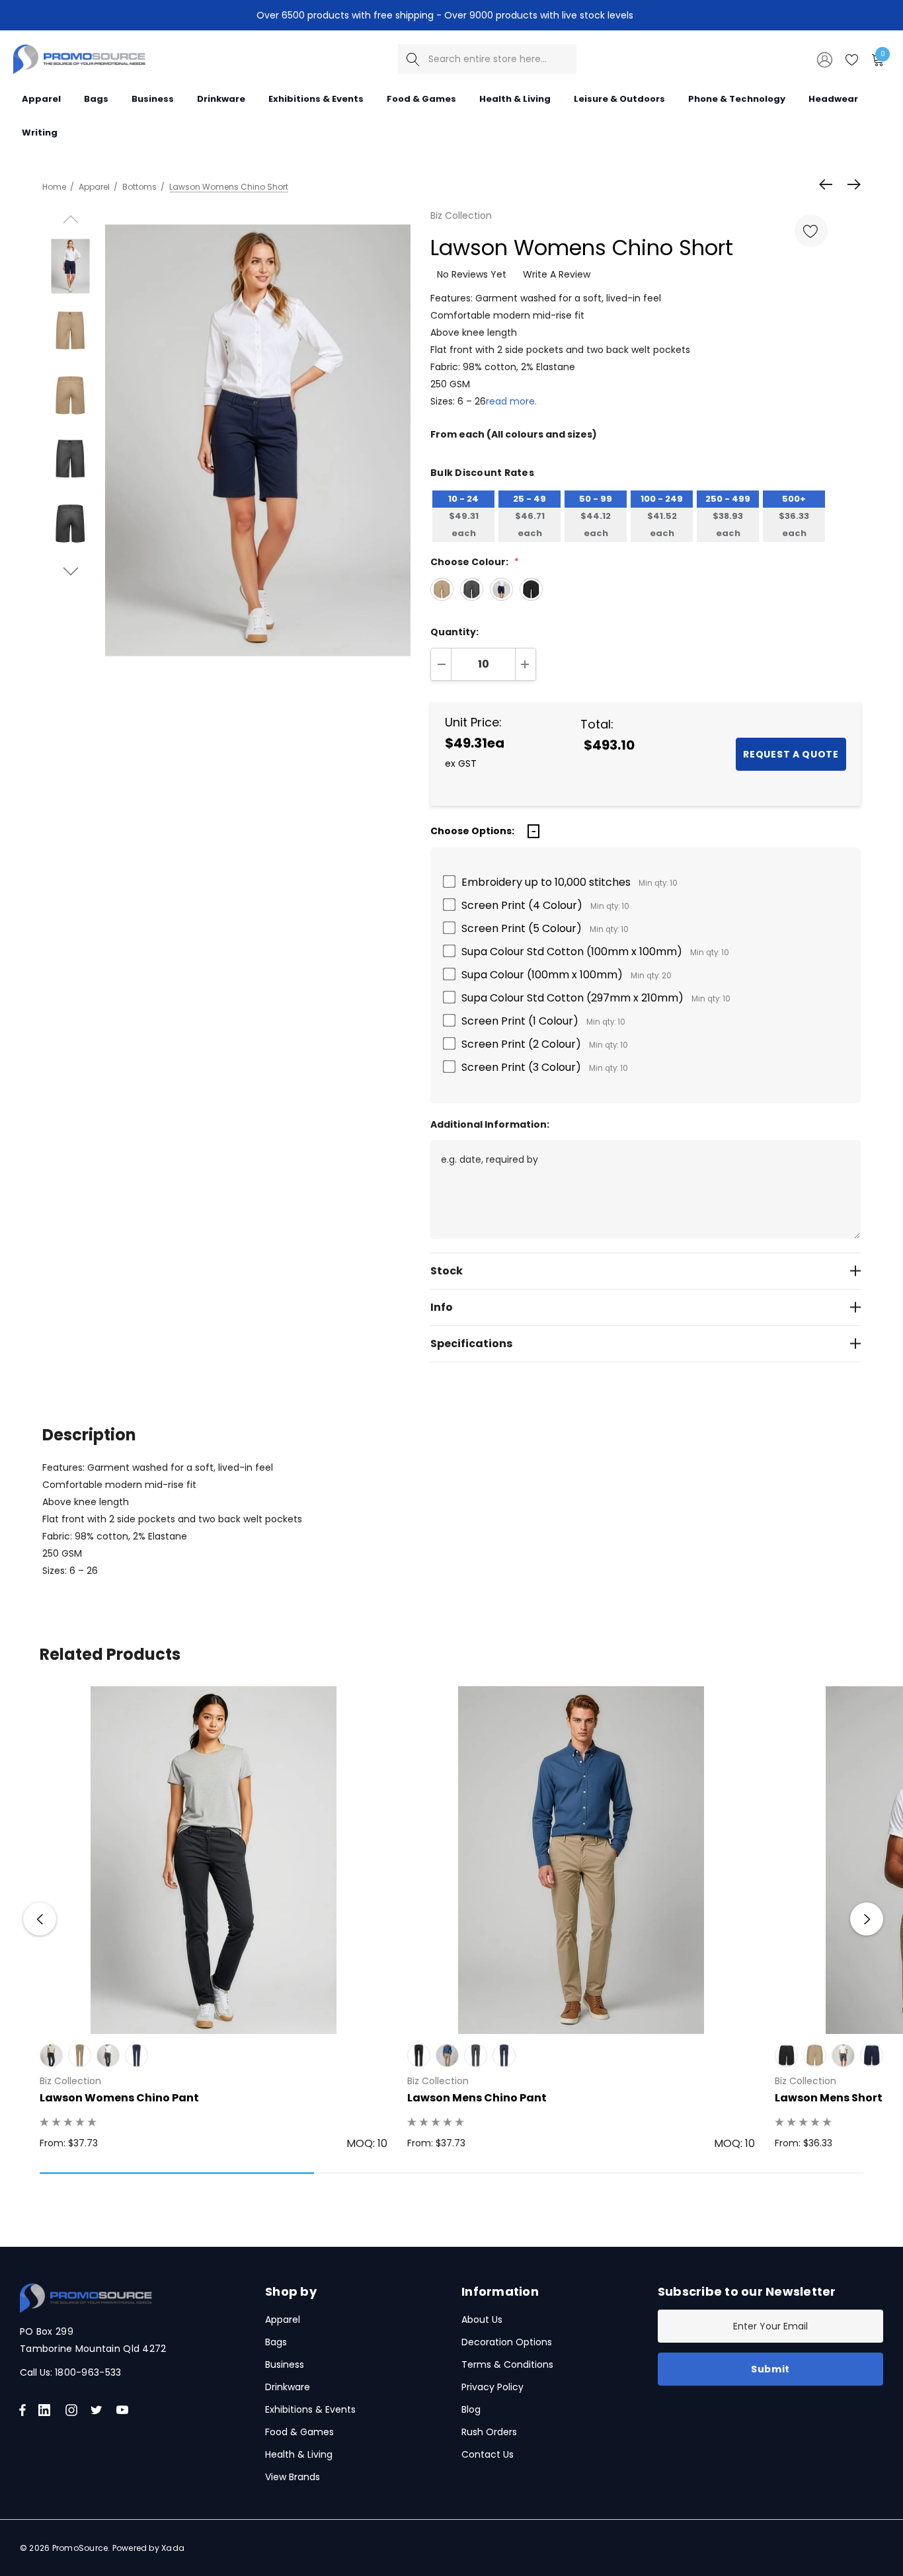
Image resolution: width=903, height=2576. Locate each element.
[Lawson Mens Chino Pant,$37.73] (581, 1860)
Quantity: (454, 632)
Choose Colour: (475, 562)
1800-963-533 (88, 2372)
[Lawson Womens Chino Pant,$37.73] (214, 1860)
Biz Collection (461, 215)
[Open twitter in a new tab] (98, 2410)
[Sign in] (824, 59)
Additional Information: (490, 1124)
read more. (511, 401)
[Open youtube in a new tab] (125, 2410)
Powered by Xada (149, 2548)
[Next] (851, 184)
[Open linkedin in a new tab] (47, 2410)
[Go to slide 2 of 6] (70, 571)
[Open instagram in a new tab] (73, 2410)
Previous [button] (40, 1919)
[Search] (413, 59)
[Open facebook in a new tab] (22, 2410)
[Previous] (829, 184)
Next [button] (867, 1919)
